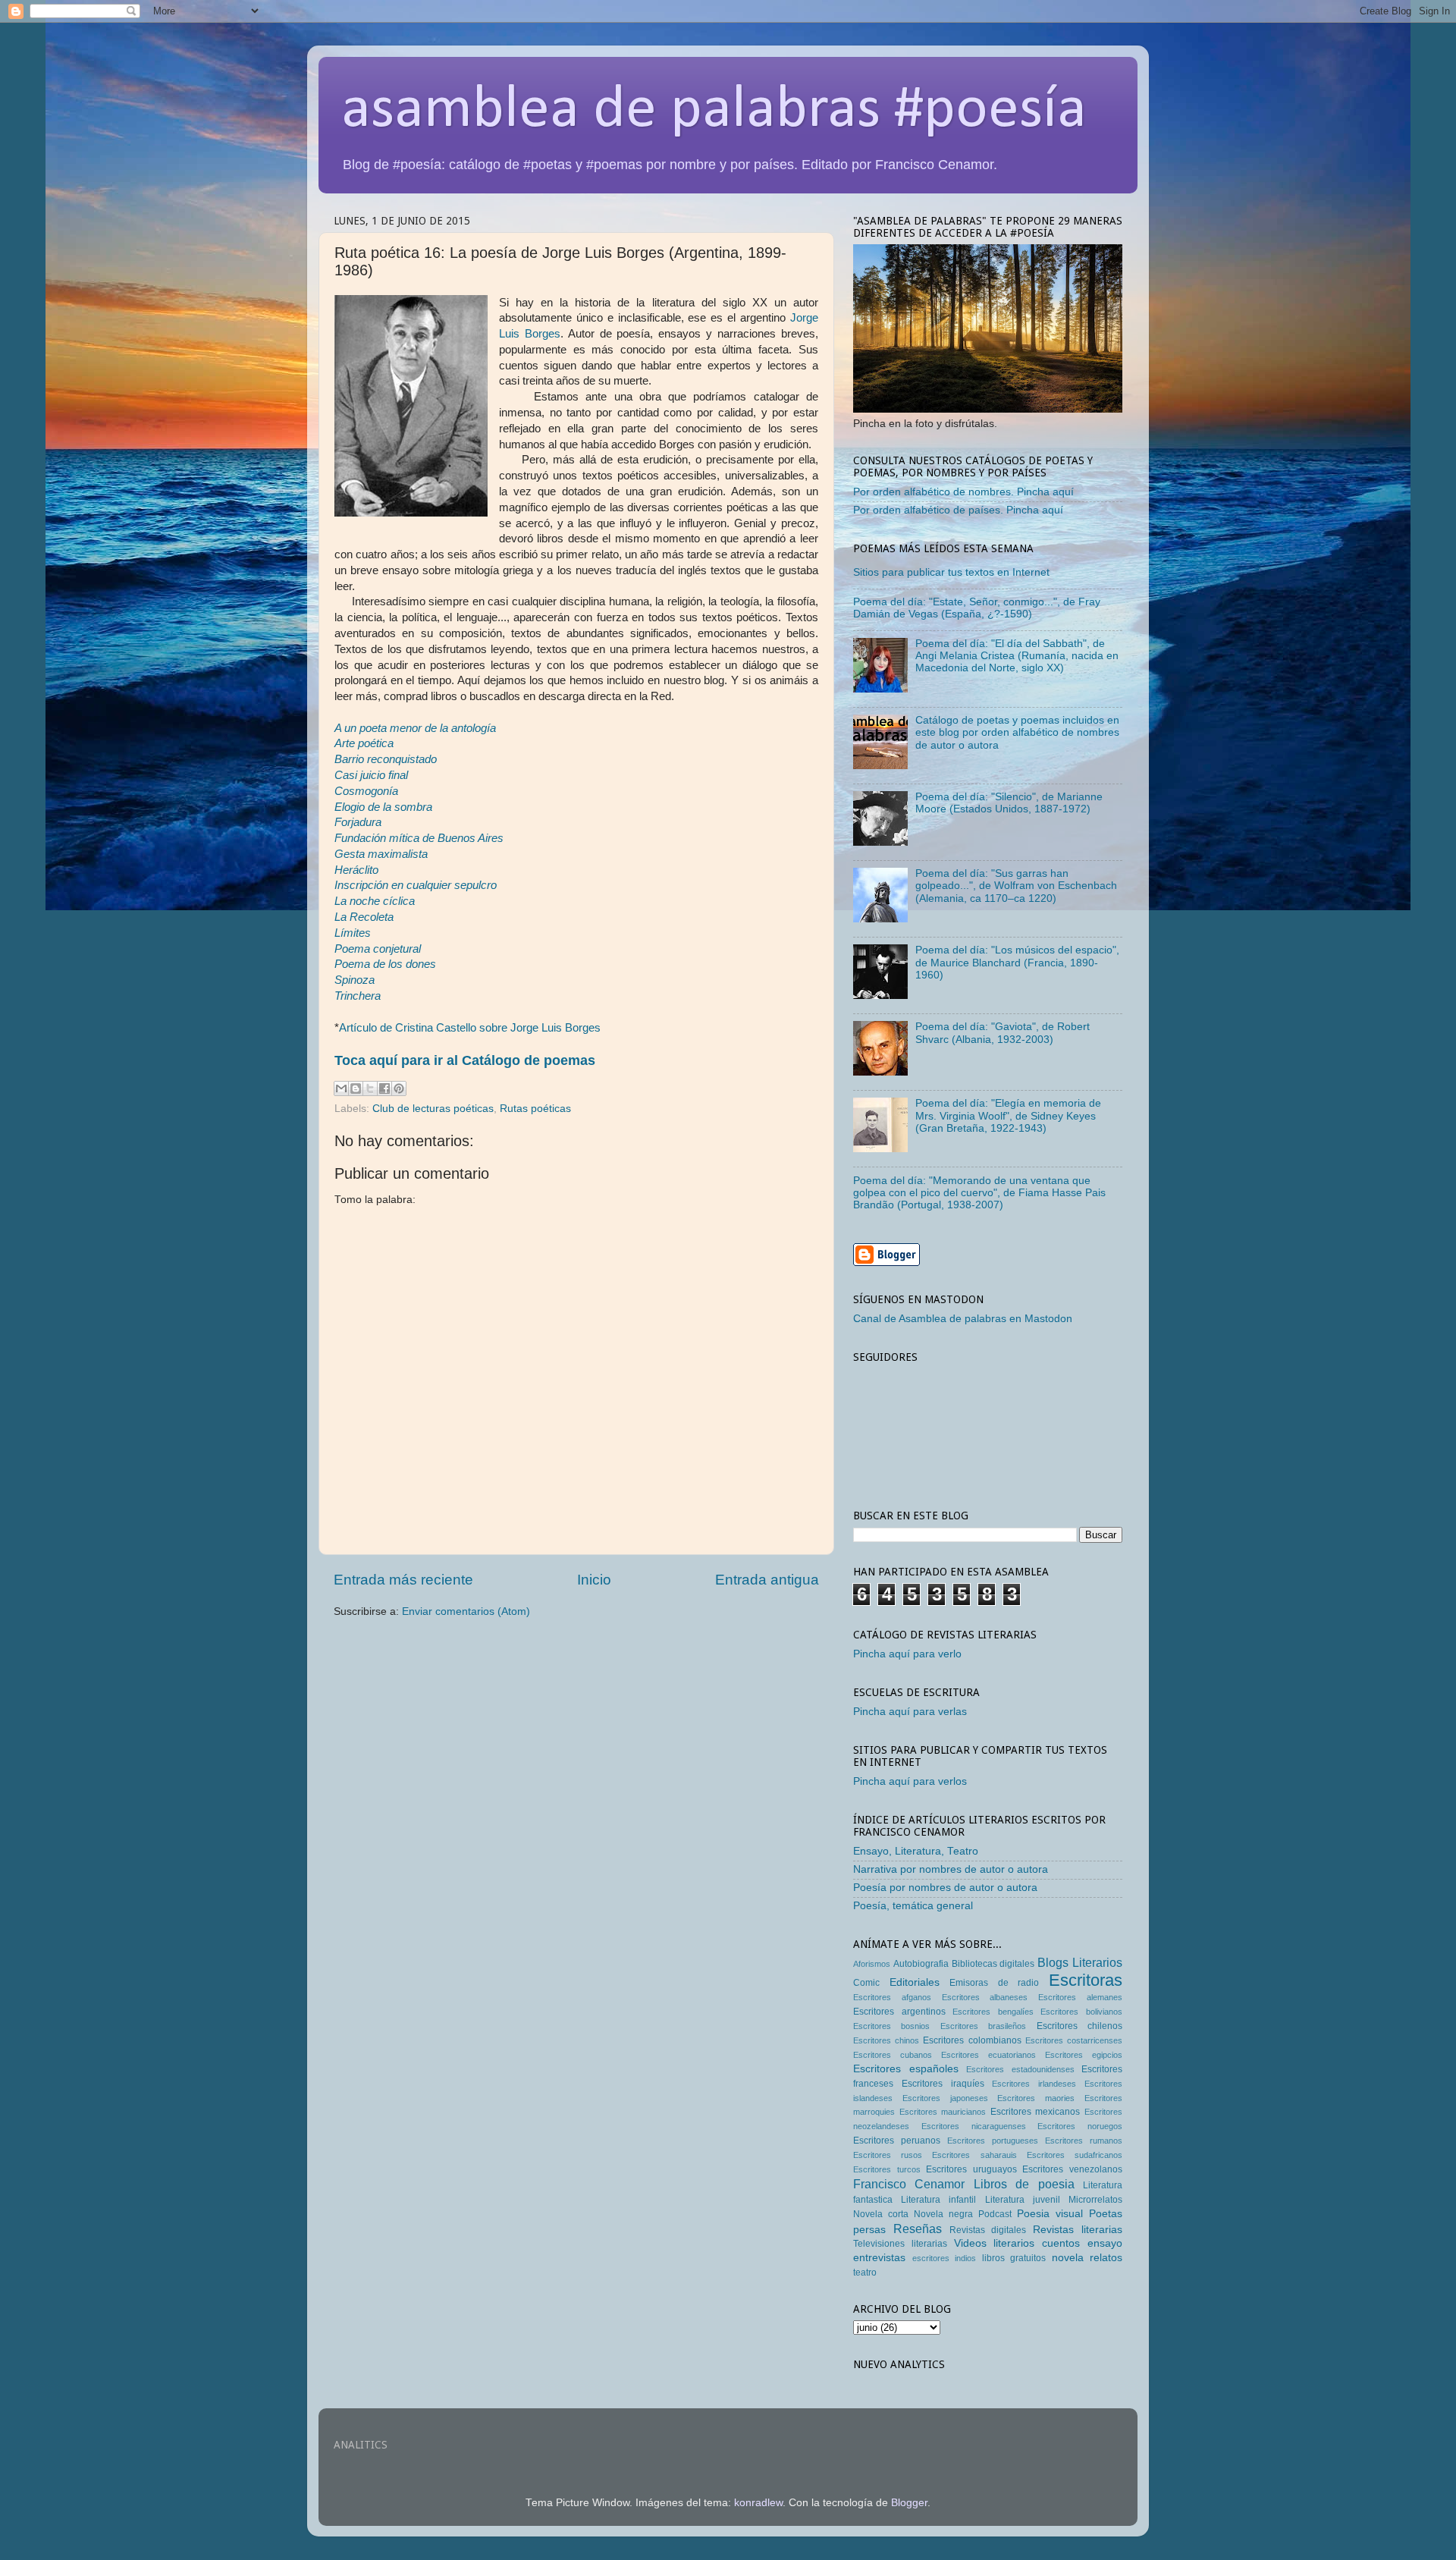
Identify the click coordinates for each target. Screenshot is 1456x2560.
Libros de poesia (1024, 2184)
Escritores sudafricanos (1075, 2155)
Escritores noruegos (1080, 2126)
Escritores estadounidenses (1020, 2069)
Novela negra (943, 2214)
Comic (866, 1983)
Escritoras (1086, 1980)
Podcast (995, 2214)
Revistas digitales (988, 2230)
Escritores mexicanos (1036, 2112)
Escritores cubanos (893, 2055)
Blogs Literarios (1080, 1962)
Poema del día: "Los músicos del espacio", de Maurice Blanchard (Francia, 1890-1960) (1017, 962)
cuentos (1061, 2243)
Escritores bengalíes (993, 2012)
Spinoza (355, 980)
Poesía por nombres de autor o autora (945, 1888)
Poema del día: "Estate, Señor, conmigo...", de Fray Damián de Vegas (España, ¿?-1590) (977, 608)
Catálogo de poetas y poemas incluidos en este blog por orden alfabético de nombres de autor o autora (1017, 732)
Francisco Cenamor (909, 2184)
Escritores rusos (888, 2155)
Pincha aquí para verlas (910, 1712)
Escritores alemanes (1080, 1997)
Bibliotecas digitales (993, 1964)
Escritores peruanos (897, 2141)
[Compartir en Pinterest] (399, 1088)
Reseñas (918, 2229)
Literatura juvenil (1023, 2200)
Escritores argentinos (899, 2012)
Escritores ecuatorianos (988, 2055)
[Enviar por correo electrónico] (341, 1088)
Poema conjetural (378, 949)
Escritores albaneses (985, 1997)
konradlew (758, 2503)
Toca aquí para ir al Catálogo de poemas (465, 1060)
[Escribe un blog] (356, 1088)
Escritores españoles (906, 2069)
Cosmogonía (366, 791)
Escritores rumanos (1084, 2141)
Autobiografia (921, 1964)
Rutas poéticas (535, 1109)
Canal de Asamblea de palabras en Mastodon (963, 1319)
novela (1068, 2258)
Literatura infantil (938, 2200)
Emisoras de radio (994, 1983)
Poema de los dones (385, 964)
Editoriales (915, 1982)
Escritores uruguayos (971, 2169)
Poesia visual (1050, 2214)
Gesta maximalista (381, 854)
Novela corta (881, 2214)
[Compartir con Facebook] (384, 1088)
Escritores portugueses (993, 2141)
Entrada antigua (767, 1580)
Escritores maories (1036, 2098)
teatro (865, 2273)
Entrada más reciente (403, 1580)
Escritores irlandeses (1034, 2084)
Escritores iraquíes (943, 2084)
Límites (353, 933)
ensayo (1105, 2243)
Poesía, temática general (913, 1906)
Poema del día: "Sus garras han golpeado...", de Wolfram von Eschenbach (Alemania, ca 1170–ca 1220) (1016, 886)
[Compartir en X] (370, 1088)
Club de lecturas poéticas (433, 1109)
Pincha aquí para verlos (910, 1781)
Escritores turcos (887, 2169)
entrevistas (879, 2258)
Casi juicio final (371, 775)
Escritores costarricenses (1074, 2040)
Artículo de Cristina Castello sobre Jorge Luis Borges (470, 1028)
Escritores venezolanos (1072, 2169)
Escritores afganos (892, 1997)
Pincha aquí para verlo (907, 1654)
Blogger (909, 2503)
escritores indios (945, 2258)
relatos (1106, 2258)
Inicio (594, 1580)
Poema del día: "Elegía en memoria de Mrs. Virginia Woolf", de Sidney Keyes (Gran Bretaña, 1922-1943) (1008, 1115)
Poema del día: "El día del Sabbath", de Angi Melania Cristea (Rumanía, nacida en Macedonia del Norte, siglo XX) (1017, 656)
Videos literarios (995, 2243)
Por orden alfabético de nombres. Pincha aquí (963, 492)
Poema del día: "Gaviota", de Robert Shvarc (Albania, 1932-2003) (1003, 1033)
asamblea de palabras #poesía (714, 111)
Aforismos (872, 1964)
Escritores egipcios (1084, 2055)
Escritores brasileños (983, 2026)
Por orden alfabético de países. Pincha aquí (958, 510)
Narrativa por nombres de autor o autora (951, 1869)
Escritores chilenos (1079, 2026)
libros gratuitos (1014, 2258)
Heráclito (356, 870)
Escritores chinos (886, 2040)
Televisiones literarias (900, 2244)
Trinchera (358, 996)
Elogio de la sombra (383, 807)
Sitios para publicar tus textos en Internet (951, 572)
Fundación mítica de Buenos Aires (419, 838)
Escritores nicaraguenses (974, 2126)
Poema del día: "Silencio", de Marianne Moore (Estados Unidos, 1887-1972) (1009, 803)
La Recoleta (364, 917)
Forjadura (358, 822)
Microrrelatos (1095, 2200)
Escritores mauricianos (943, 2112)
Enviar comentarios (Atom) (466, 1611)
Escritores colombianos (972, 2040)
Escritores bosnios (891, 2026)
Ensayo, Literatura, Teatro (916, 1851)
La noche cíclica (375, 901)
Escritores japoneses (945, 2098)
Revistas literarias (1078, 2230)
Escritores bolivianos (1081, 2012)
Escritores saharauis (974, 2155)
